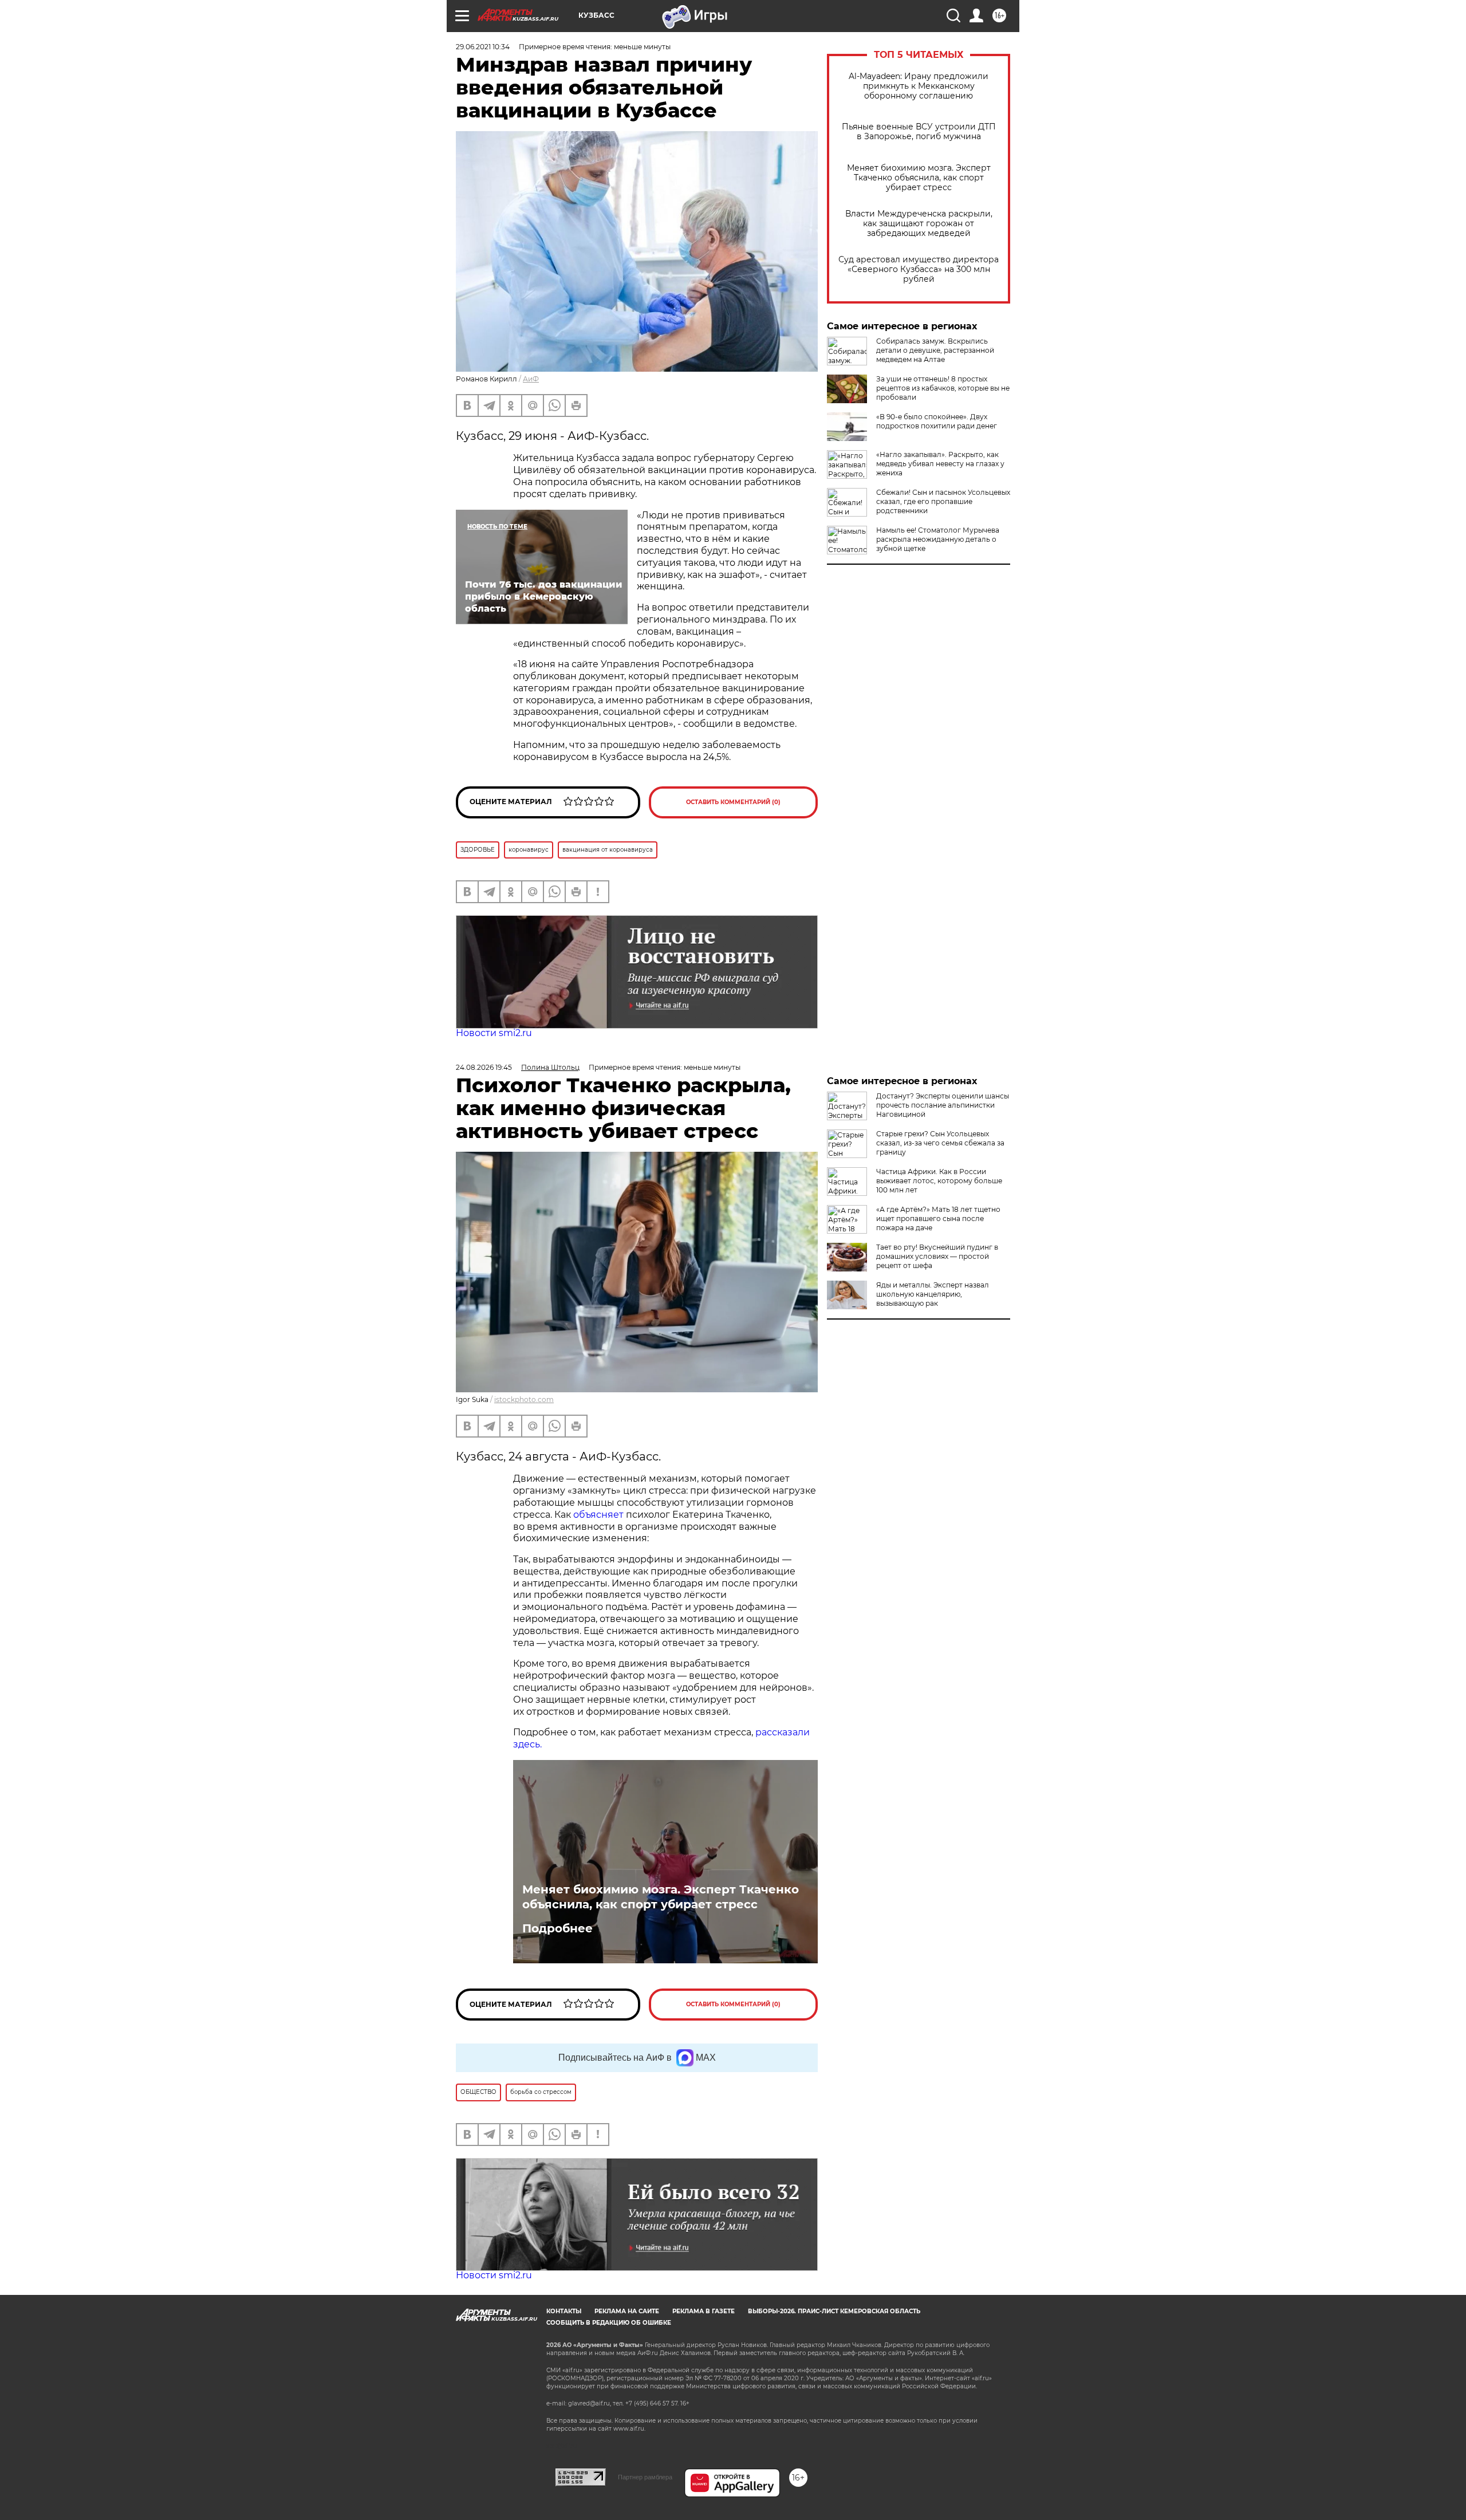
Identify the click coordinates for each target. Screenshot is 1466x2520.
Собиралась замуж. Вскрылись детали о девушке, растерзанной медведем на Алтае (935, 350)
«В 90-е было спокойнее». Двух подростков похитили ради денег (937, 421)
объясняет (598, 1515)
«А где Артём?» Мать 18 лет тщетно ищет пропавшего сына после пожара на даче (938, 1218)
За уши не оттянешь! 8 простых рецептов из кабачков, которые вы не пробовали (943, 388)
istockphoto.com (524, 1399)
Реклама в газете (704, 2311)
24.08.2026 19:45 (484, 1067)
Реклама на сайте (627, 2311)
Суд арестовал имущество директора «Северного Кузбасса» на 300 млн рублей (919, 269)
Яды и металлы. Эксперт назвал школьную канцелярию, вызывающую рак (933, 1294)
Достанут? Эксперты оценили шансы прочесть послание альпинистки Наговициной (943, 1105)
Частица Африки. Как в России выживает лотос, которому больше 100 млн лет (939, 1181)
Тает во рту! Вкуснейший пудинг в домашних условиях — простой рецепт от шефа (937, 1256)
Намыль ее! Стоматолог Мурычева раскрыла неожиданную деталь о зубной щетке (938, 539)
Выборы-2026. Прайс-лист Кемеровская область (834, 2311)
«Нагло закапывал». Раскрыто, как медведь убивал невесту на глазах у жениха (940, 464)
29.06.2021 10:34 (483, 47)
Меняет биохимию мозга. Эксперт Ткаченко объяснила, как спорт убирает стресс (919, 178)
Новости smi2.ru (494, 1033)
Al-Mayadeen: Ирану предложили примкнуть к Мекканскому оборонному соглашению (919, 86)
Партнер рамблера (645, 2477)
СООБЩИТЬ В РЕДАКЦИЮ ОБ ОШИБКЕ (609, 2323)
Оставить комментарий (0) (733, 802)
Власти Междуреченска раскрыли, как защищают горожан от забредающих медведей (919, 224)
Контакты (564, 2311)
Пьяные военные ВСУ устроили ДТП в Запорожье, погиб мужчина (919, 132)
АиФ (531, 379)
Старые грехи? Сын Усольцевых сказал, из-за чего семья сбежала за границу (940, 1143)
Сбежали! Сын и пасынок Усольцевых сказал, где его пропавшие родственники (943, 501)
